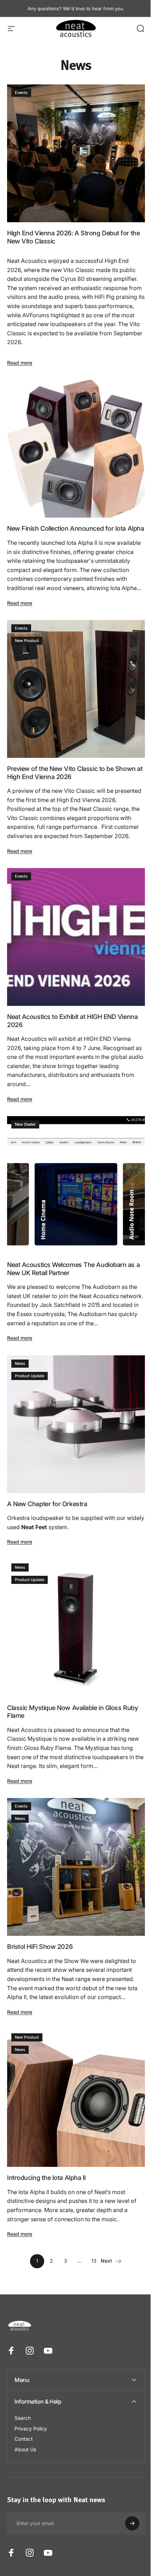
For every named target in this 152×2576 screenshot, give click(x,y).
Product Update (30, 1376)
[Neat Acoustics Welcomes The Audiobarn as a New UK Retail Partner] (76, 1185)
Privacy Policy (31, 2407)
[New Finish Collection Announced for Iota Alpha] (76, 449)
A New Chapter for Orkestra (47, 1504)
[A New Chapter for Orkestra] (76, 1424)
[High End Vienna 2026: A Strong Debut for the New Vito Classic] (76, 153)
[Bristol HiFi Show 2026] (76, 1867)
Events (21, 93)
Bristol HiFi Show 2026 (40, 1947)
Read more (20, 363)
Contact (24, 2417)
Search (23, 2396)
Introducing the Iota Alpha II (46, 2178)
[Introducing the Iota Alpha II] (76, 2098)
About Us (25, 2427)
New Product (27, 641)
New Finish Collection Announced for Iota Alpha (75, 528)
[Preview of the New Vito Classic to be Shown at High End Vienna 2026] (76, 689)
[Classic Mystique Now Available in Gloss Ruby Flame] (76, 1628)
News (20, 1363)
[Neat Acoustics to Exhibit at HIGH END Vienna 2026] (76, 937)
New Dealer (25, 1124)
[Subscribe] (127, 2502)
